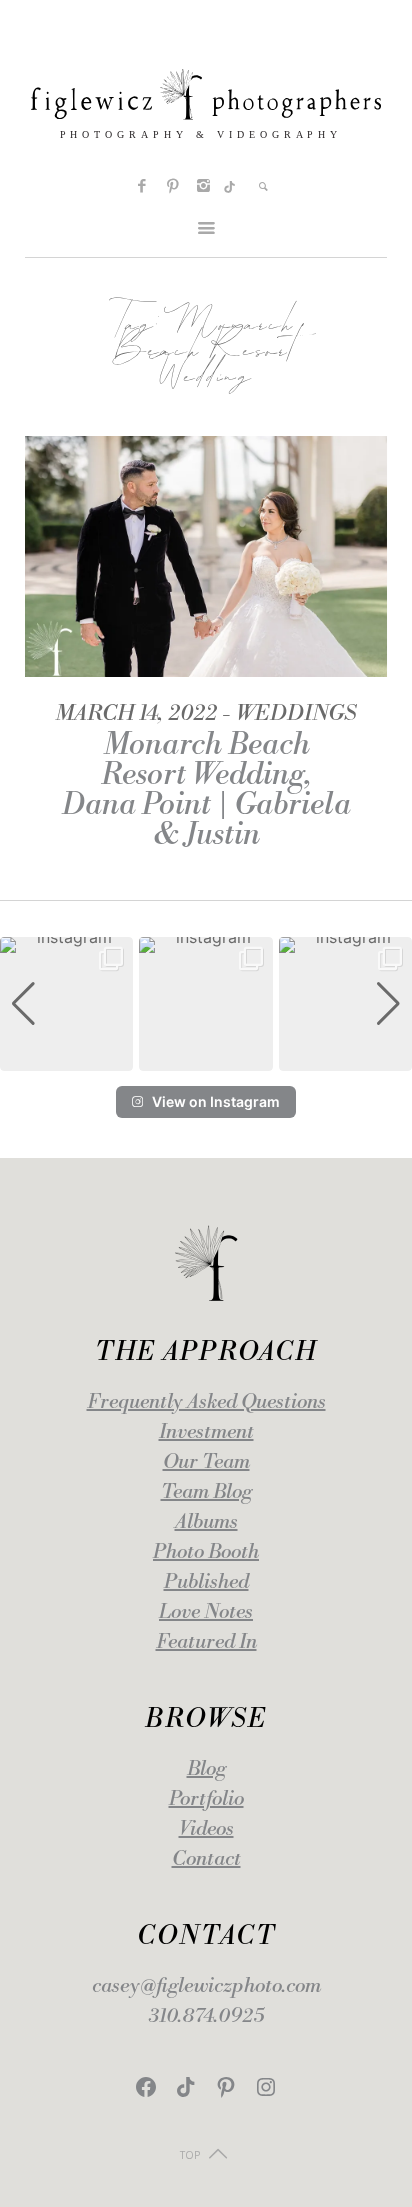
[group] (66, 1003)
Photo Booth (206, 1552)
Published (206, 1582)
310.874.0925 (206, 2016)
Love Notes (206, 1612)
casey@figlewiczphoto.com (206, 1986)
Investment (206, 1432)
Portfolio (206, 1799)
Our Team (206, 1462)
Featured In (206, 1642)
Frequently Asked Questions (206, 1402)
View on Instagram (216, 1101)
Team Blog (206, 1492)
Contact (206, 1859)
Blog (206, 1769)
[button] (206, 1057)
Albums (206, 1522)
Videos (206, 1829)
